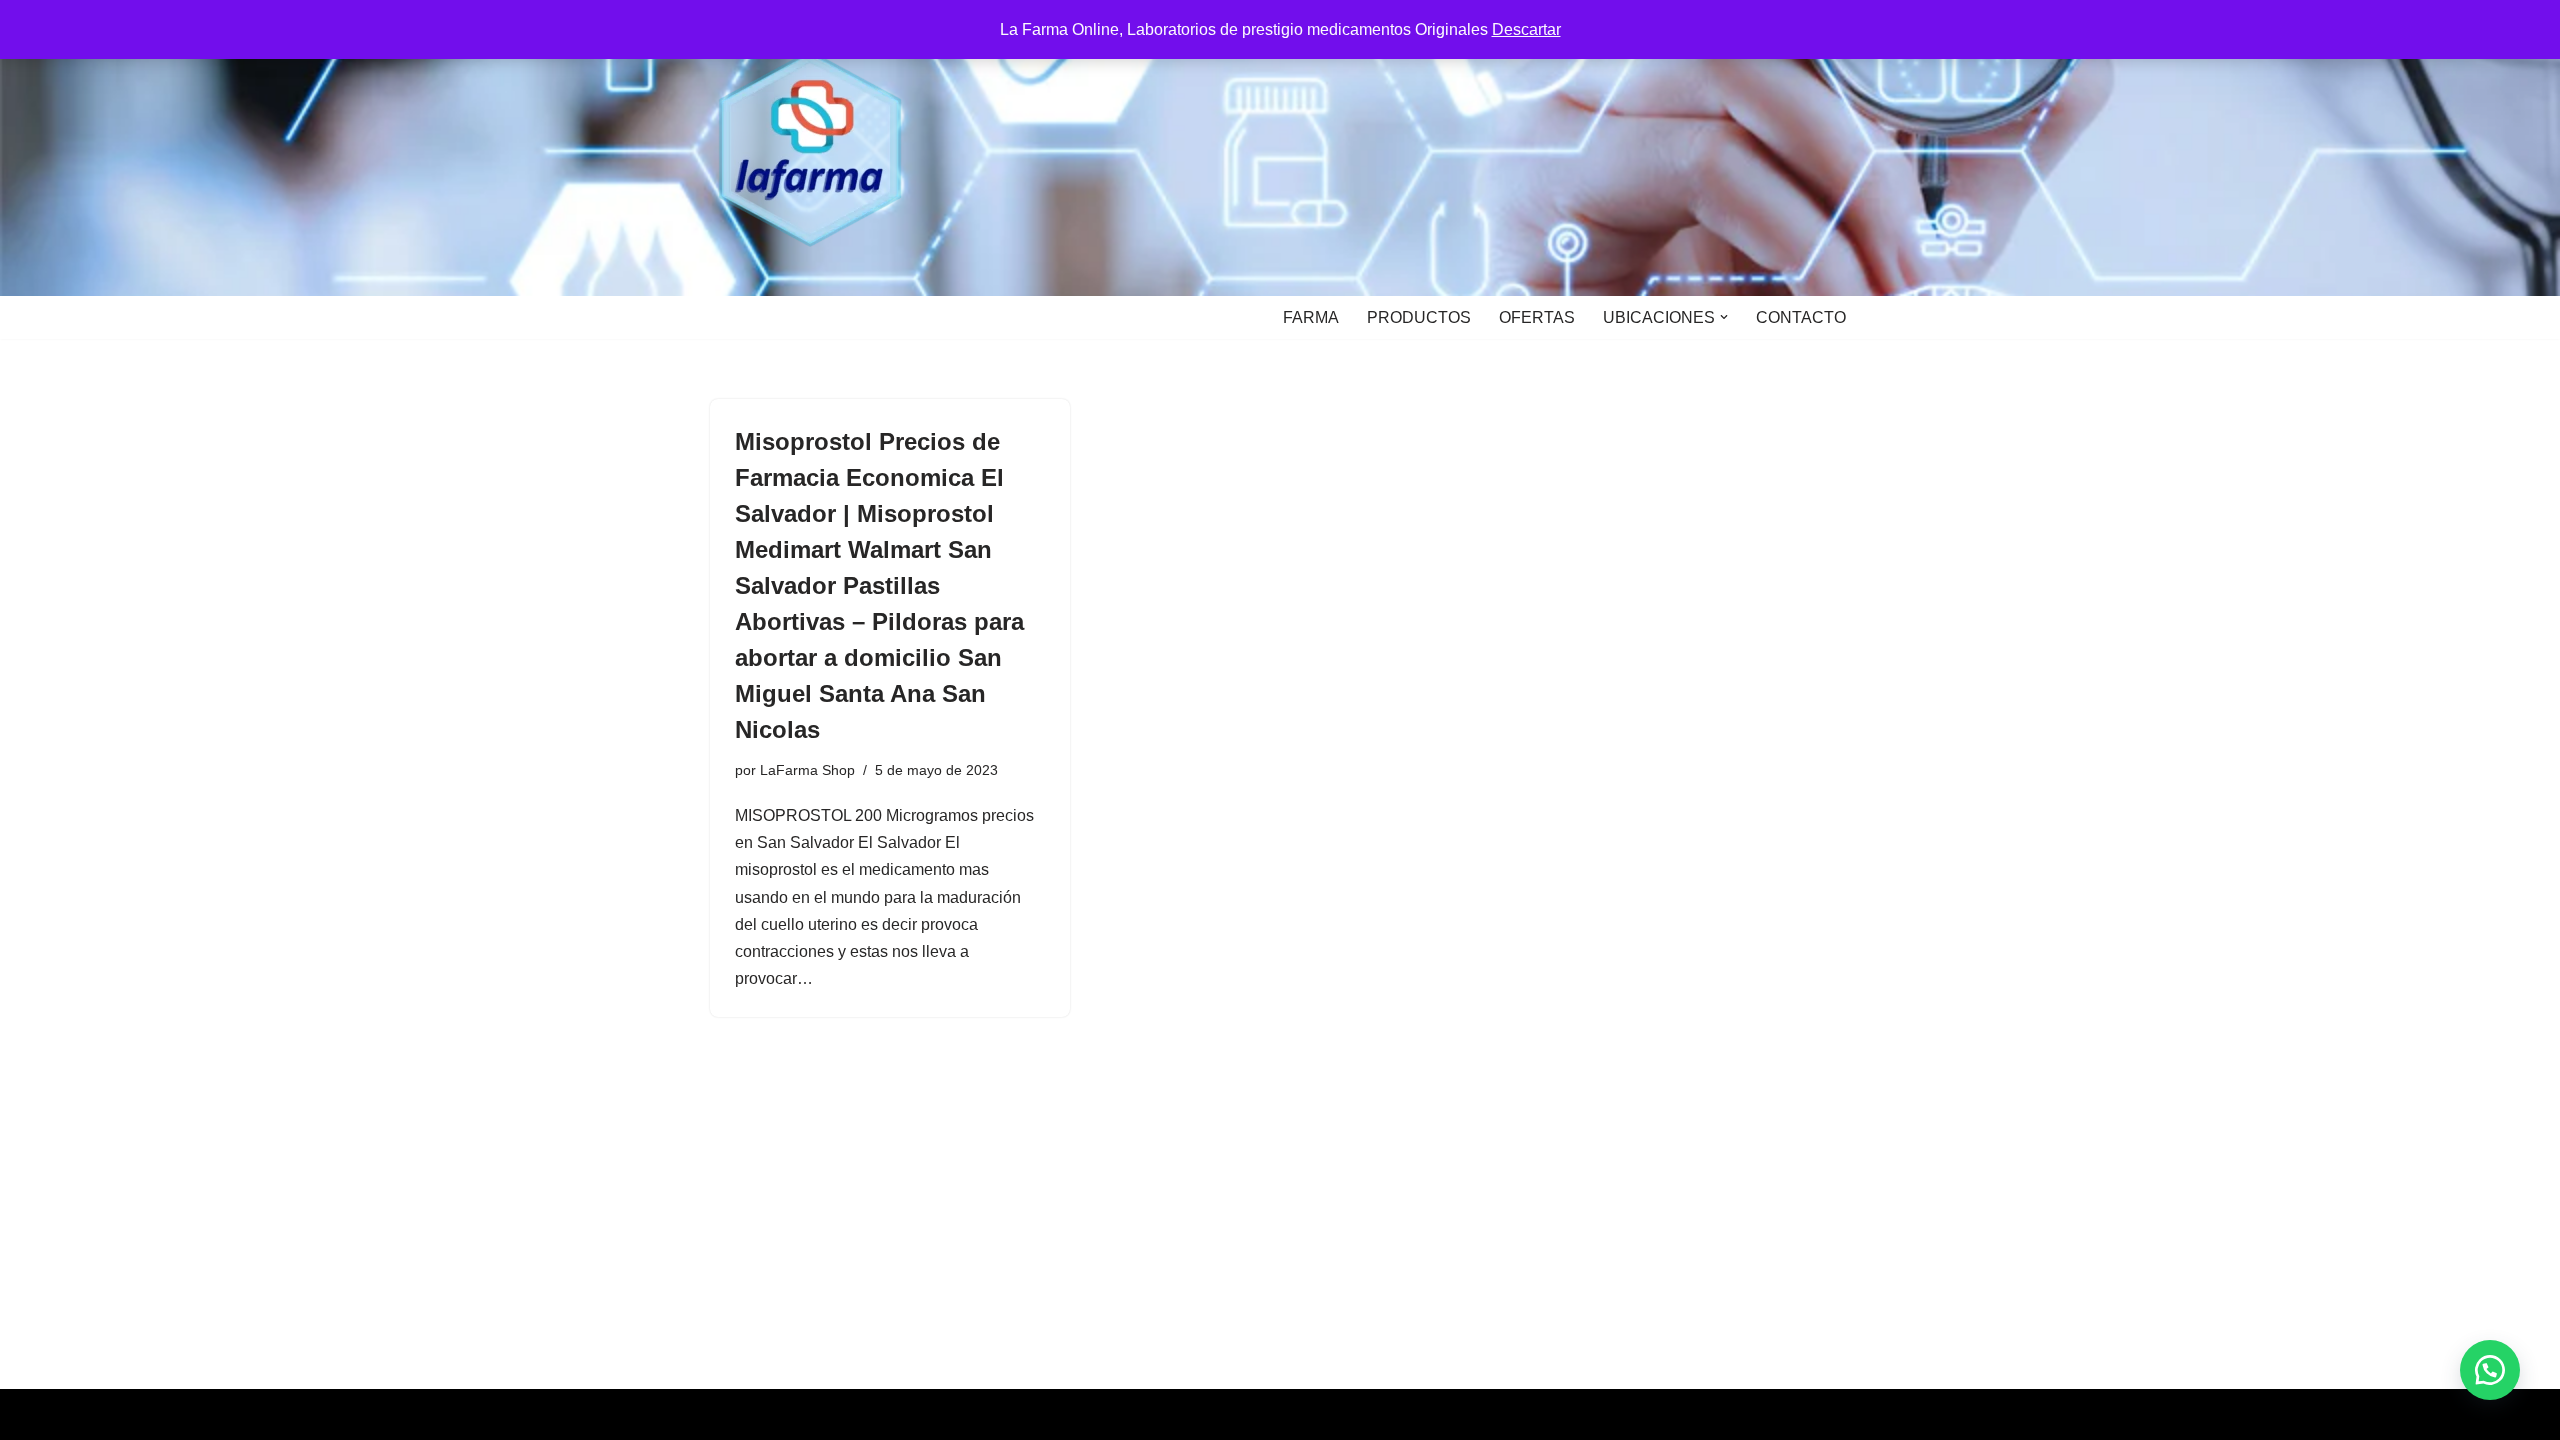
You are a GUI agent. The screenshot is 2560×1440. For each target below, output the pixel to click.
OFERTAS (1537, 317)
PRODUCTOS (1419, 317)
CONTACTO (1801, 317)
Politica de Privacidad (952, 1414)
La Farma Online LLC (786, 1414)
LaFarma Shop (807, 770)
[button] (1724, 317)
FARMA (1311, 317)
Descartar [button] (1526, 29)
